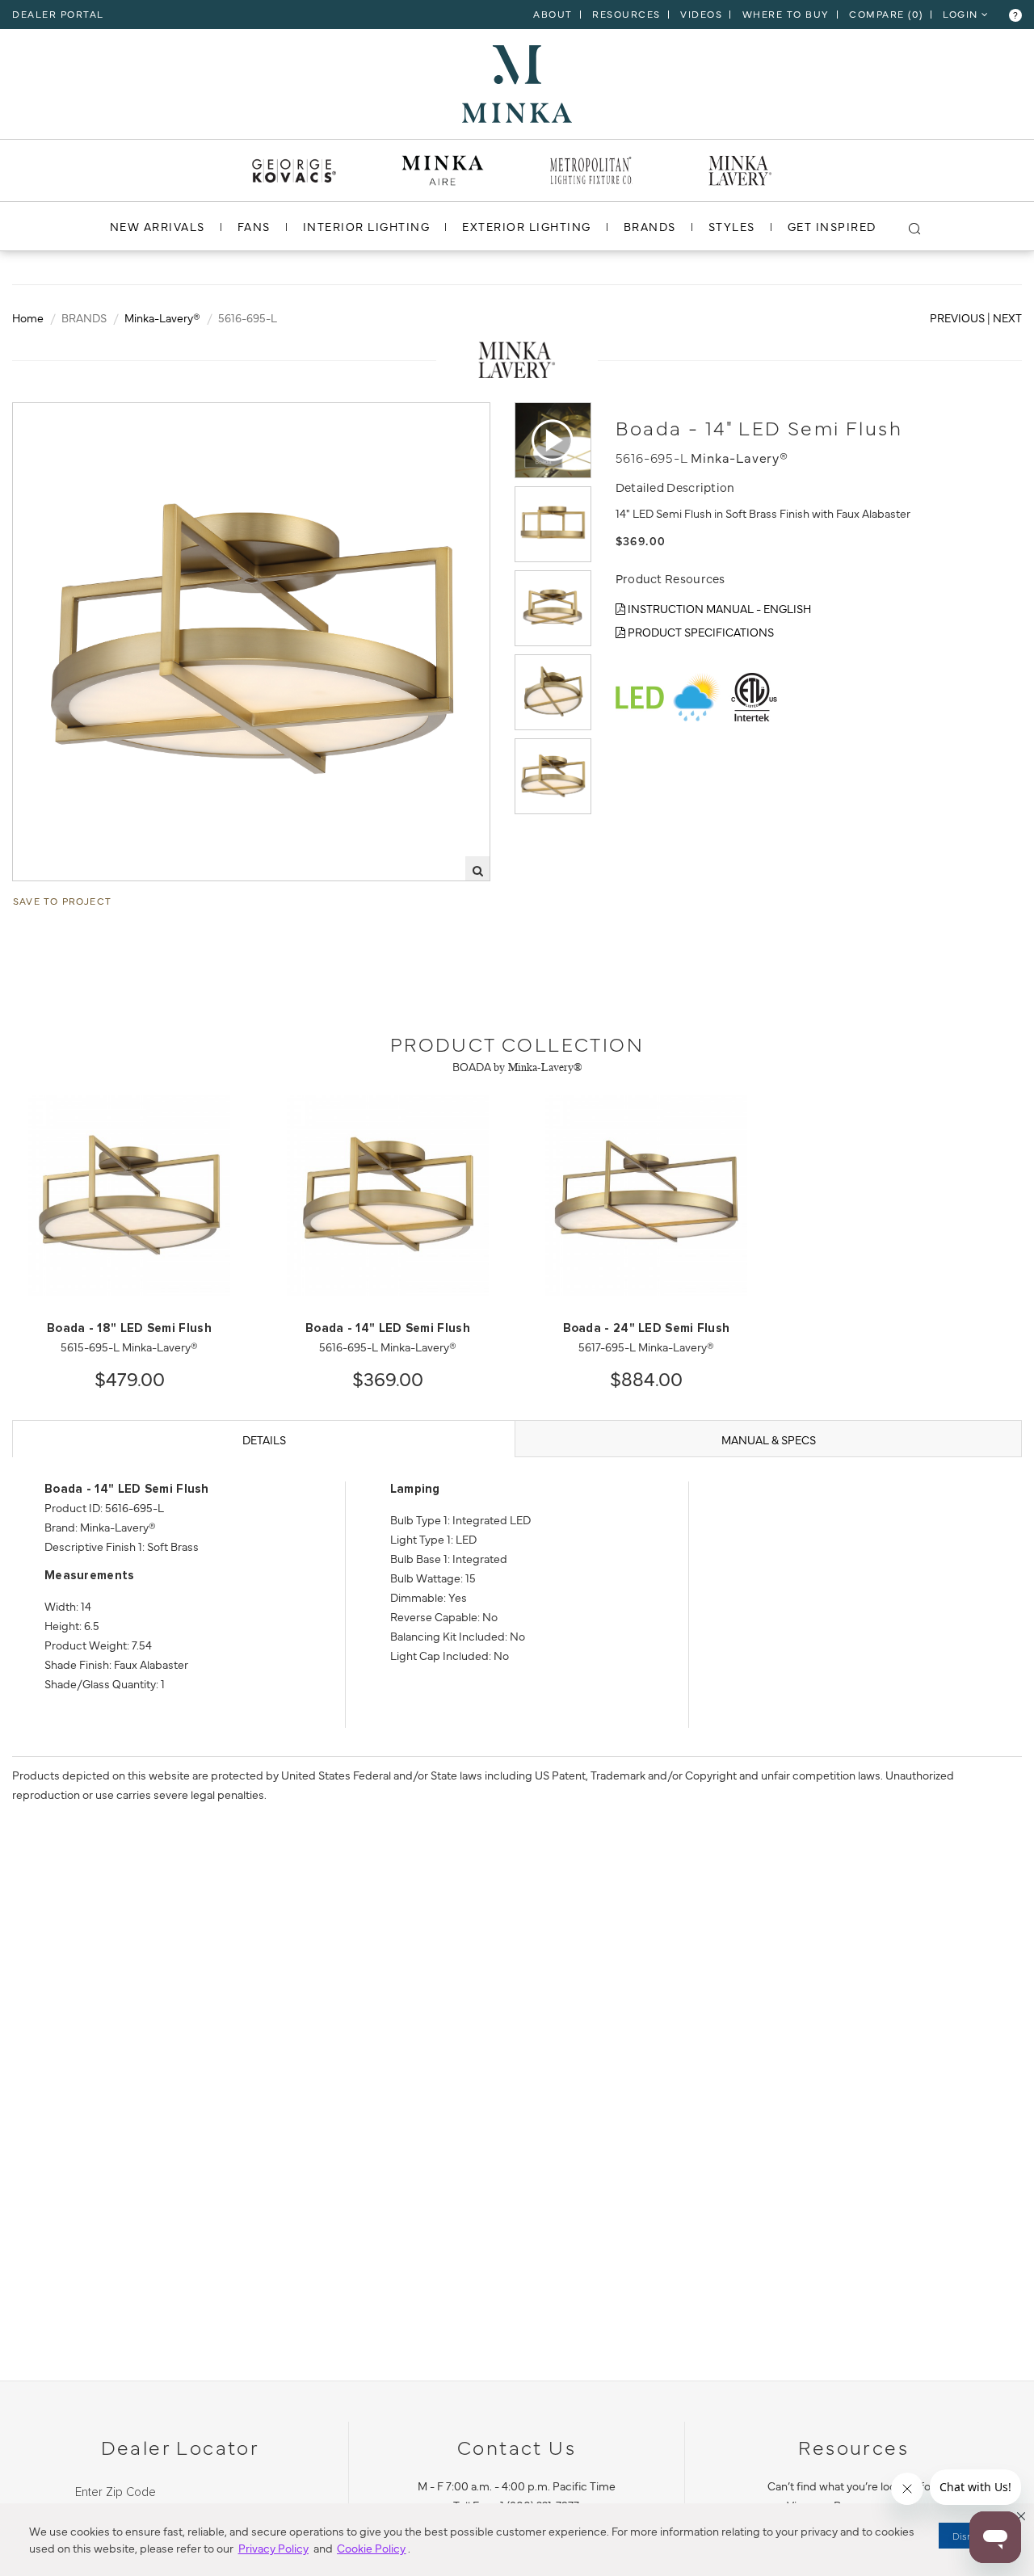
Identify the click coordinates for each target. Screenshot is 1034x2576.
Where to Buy (786, 14)
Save (41, 416)
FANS (254, 226)
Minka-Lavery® (162, 317)
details (264, 1439)
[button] (1021, 2516)
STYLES (732, 226)
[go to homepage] (517, 82)
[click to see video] (553, 440)
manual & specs (769, 1439)
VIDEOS (701, 14)
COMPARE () (886, 14)
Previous (957, 317)
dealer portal (58, 14)
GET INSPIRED (832, 226)
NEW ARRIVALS (158, 226)
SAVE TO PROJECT (62, 901)
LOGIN (962, 14)
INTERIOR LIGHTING (367, 226)
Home (28, 317)
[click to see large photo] (553, 524)
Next (1007, 317)
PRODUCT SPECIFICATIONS (700, 632)
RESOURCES (626, 14)
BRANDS (650, 226)
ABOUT (553, 14)
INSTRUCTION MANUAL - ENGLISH (718, 608)
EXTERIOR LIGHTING (527, 226)
